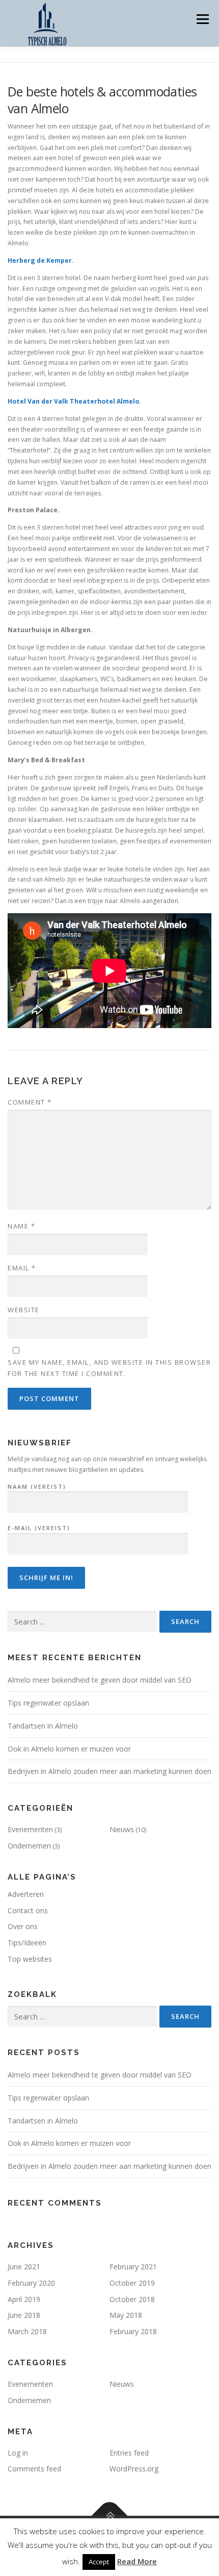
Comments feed (34, 2469)
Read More (137, 2561)
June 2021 (24, 2267)
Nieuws (122, 1829)
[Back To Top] (110, 2516)
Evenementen (30, 1829)
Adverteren (26, 1894)
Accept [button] (99, 2562)
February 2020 (31, 2283)
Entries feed (129, 2453)
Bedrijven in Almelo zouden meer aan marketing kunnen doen (109, 1771)
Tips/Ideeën (27, 1943)
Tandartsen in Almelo (43, 1726)
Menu (202, 19)
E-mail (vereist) (39, 1528)
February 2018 (133, 2331)
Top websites (30, 1959)
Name (21, 1226)
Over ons (23, 1926)
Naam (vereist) (37, 1486)
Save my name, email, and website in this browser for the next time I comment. (109, 1368)
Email (22, 1268)
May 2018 (126, 2315)
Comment (30, 1102)
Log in (18, 2453)
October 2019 (132, 2283)
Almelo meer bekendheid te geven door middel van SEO (100, 1680)
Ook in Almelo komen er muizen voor (69, 1749)
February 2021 (133, 2267)
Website (24, 1310)
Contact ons (28, 1910)
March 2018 (27, 2331)
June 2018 (24, 2315)
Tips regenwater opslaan (48, 1703)
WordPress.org (134, 2469)
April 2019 (24, 2299)
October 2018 (132, 2299)
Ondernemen (29, 1846)
